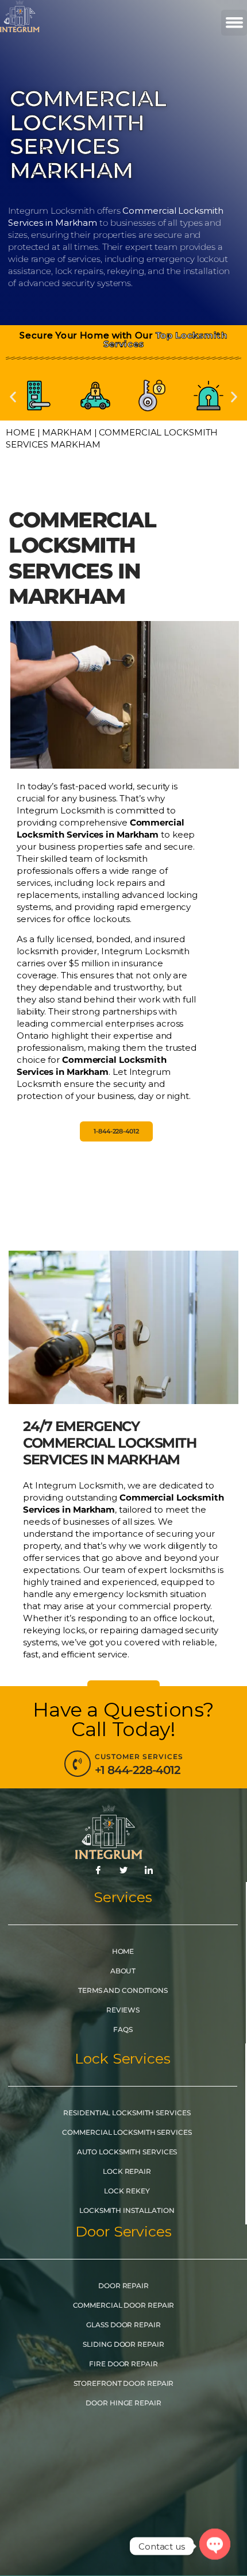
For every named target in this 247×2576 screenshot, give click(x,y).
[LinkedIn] (149, 1871)
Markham (67, 432)
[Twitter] (123, 1871)
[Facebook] (98, 1871)
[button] (234, 23)
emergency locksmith (120, 1594)
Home (20, 432)
